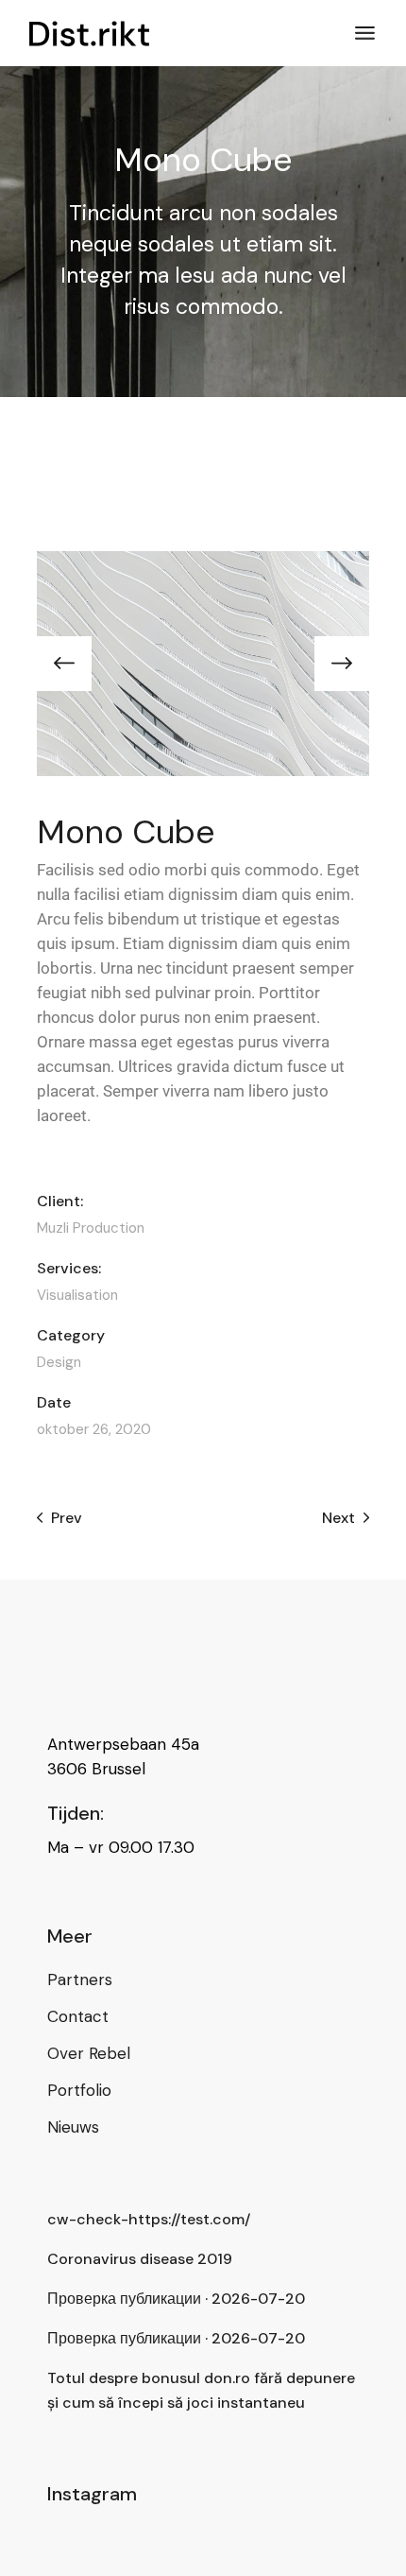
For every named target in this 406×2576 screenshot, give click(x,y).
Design (59, 1362)
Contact (78, 2016)
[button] (64, 664)
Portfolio (79, 2090)
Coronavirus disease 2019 (140, 2259)
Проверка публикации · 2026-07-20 (176, 2299)
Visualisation (77, 1296)
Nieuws (73, 2127)
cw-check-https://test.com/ (149, 2219)
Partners (80, 1980)
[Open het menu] (365, 33)
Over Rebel (89, 2053)
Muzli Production (91, 1228)
